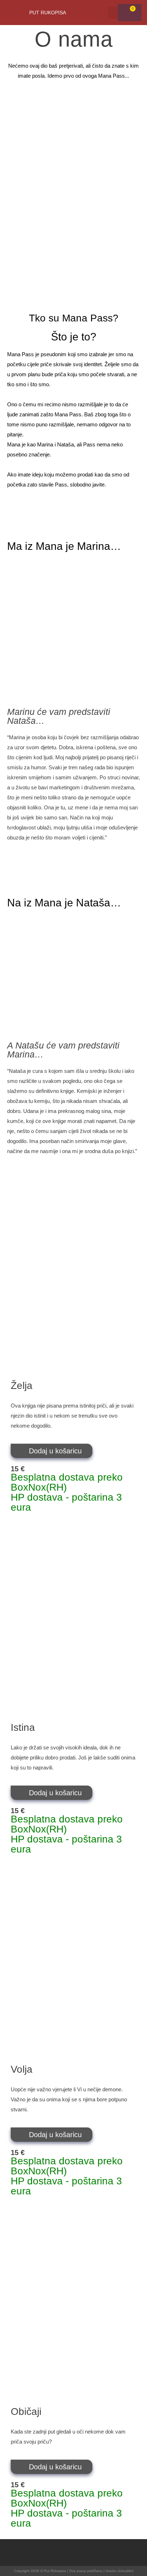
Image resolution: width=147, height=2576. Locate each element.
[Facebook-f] (60, 2553)
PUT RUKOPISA (48, 13)
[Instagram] (87, 2553)
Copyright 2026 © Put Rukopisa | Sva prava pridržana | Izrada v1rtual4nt (74, 2571)
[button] (113, 13)
